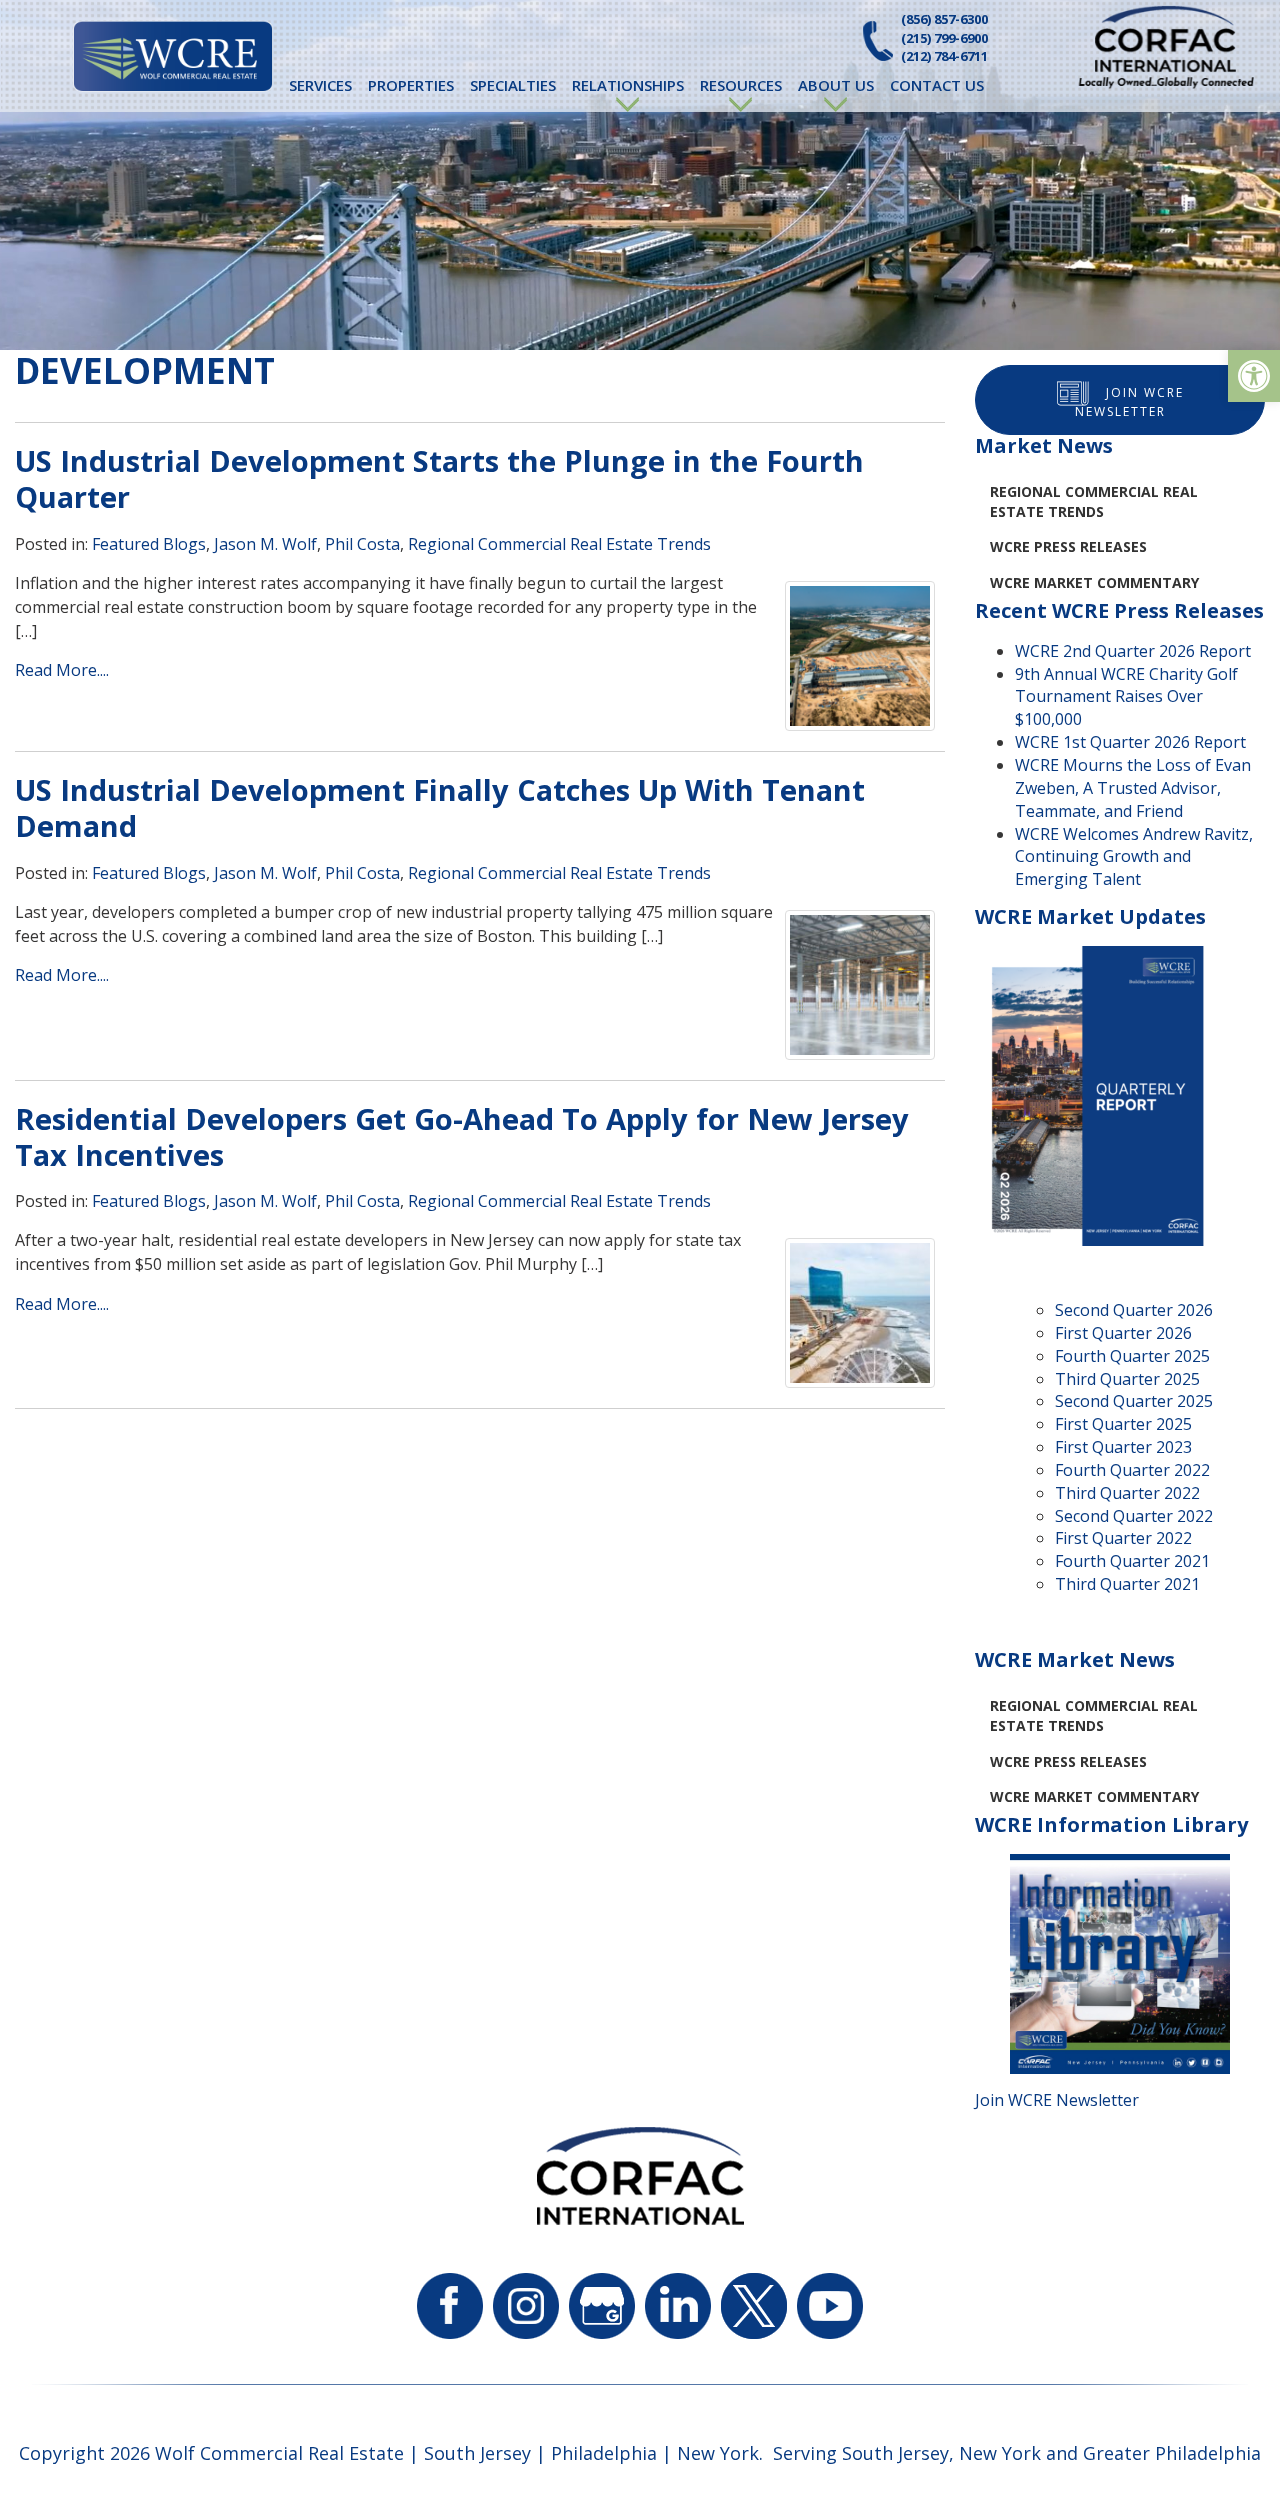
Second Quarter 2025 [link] (1134, 1401)
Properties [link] (411, 85)
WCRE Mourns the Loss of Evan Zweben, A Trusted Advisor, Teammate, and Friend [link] (1133, 788)
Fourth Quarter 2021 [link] (1132, 1561)
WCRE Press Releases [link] (1068, 546)
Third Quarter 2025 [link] (1127, 1379)
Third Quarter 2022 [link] (1127, 1493)
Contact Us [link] (937, 85)
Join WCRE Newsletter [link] (1129, 402)
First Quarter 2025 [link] (1123, 1424)
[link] (1254, 376)
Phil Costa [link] (362, 544)
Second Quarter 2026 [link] (1134, 1310)
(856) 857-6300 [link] (944, 19)
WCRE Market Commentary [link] (1094, 582)
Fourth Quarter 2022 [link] (1132, 1470)
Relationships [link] (628, 85)
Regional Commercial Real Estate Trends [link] (559, 544)
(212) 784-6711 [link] (944, 56)
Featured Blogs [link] (149, 544)
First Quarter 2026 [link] (1123, 1333)
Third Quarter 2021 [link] (1127, 1584)
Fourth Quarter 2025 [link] (1132, 1356)
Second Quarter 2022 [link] (1134, 1516)
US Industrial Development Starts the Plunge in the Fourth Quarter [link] (439, 478)
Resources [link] (741, 85)
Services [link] (320, 85)
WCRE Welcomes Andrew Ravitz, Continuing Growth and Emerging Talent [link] (1134, 857)
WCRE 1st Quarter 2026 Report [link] (1130, 742)
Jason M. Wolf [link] (265, 544)
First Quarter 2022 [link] (1123, 1538)
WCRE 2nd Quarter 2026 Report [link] (1133, 651)
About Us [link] (836, 85)
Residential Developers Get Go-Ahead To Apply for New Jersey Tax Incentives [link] (462, 1136)
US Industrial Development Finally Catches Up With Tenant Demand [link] (440, 807)
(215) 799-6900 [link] (944, 38)
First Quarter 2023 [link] (1123, 1447)
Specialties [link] (513, 85)
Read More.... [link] (62, 670)
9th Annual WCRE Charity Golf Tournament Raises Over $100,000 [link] (1126, 697)
